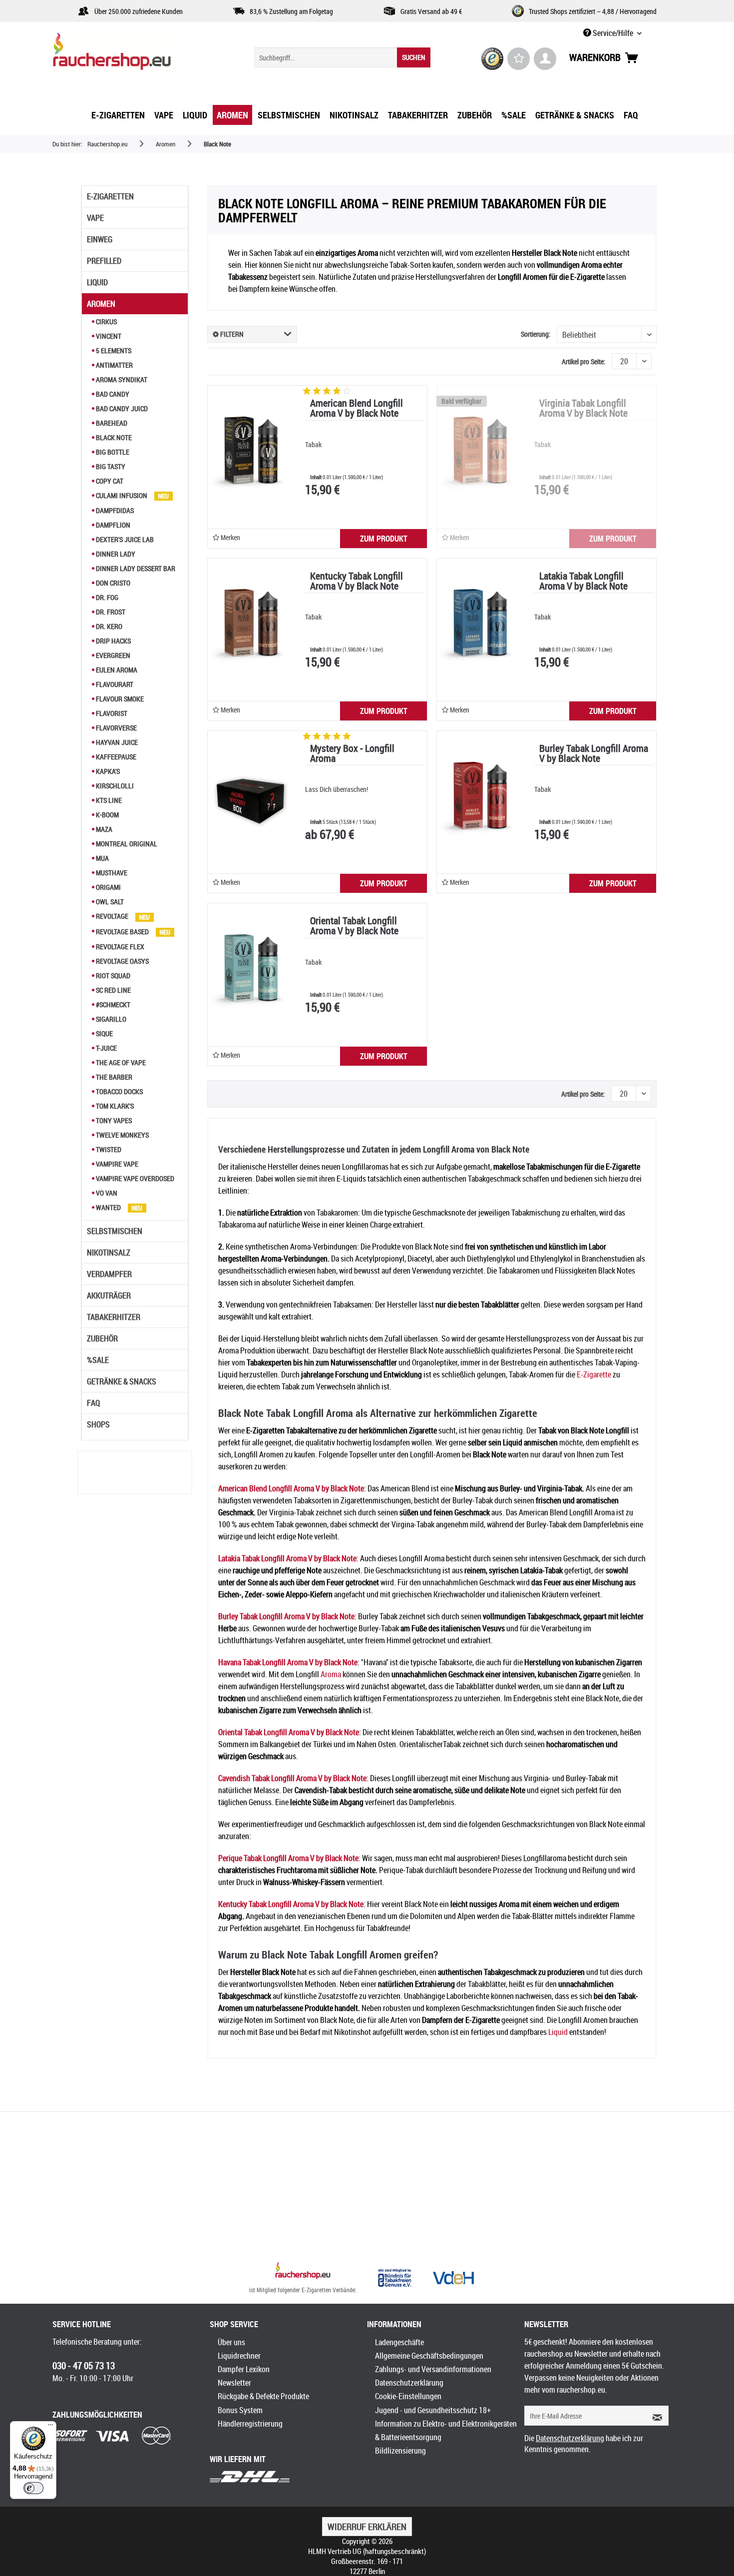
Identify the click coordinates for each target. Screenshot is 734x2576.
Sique (104, 1033)
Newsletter (234, 2383)
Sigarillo (110, 1019)
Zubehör (102, 1338)
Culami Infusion (122, 495)
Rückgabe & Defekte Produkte (263, 2396)
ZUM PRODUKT (384, 539)
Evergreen (112, 655)
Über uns (231, 2342)
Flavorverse (116, 728)
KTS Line (108, 800)
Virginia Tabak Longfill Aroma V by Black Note (583, 409)
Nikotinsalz (109, 1253)
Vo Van (106, 1193)
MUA (102, 858)
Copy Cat (109, 481)
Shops (98, 1424)
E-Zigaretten (110, 196)
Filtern (231, 334)
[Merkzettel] (519, 59)
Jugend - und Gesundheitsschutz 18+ (433, 2410)
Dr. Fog (106, 597)
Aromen (101, 304)
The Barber (113, 1077)
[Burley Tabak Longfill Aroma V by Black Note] (479, 796)
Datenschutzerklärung (409, 2383)
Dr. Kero (108, 626)
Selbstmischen (115, 1231)
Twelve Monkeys (122, 1135)
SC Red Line (113, 990)
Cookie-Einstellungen (408, 2396)
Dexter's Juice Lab (124, 539)
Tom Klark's (114, 1106)
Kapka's (107, 771)
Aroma (331, 1674)
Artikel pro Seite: (583, 361)
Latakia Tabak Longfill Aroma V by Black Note (583, 582)
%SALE (98, 1360)
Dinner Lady (115, 554)
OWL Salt (109, 902)
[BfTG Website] (394, 2278)
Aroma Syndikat (121, 379)
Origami (108, 887)
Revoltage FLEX (119, 947)
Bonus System (240, 2410)
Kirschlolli (114, 786)
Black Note (113, 437)
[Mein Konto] (545, 59)
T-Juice (106, 1048)
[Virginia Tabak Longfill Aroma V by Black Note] (479, 451)
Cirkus (106, 322)
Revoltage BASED (122, 932)
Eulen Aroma (116, 670)
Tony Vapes (113, 1120)
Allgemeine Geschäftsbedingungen (429, 2356)
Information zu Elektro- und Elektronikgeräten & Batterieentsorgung (446, 2430)
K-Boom (107, 815)
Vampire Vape (116, 1164)
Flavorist (111, 713)
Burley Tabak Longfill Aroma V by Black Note (594, 754)
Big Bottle (112, 452)
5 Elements (113, 350)
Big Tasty (110, 466)
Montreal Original (126, 844)
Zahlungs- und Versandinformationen (433, 2369)
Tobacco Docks (119, 1091)
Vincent (108, 336)
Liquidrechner (239, 2356)
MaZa (103, 829)
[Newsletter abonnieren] (654, 2416)
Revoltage (112, 916)
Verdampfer (109, 1274)
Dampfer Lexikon (244, 2369)
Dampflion (112, 525)
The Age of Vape (120, 1062)
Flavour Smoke (119, 699)
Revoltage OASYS (122, 961)
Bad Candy (112, 394)
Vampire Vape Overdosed (134, 1178)
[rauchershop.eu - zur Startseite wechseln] (130, 54)
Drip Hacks (113, 641)
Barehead (111, 423)
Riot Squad (112, 975)
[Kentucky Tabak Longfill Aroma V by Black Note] (250, 624)
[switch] (33, 2488)
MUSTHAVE (111, 873)
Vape (95, 218)
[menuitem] (342, 57)
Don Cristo (112, 583)
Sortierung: (536, 334)
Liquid (97, 282)
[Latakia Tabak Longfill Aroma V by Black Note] (479, 624)
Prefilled (104, 261)
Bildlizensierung (400, 2451)
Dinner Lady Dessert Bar (135, 568)
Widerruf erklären (367, 2527)
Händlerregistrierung (250, 2424)
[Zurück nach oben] (303, 2272)
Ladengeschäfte (399, 2342)
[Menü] (50, 2427)
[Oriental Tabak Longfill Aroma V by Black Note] (250, 968)
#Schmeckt (112, 1004)
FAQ (93, 1403)
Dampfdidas (114, 510)
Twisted (108, 1149)
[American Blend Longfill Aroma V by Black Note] (250, 451)
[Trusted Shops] (493, 59)
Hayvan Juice (116, 742)
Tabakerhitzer (114, 1317)
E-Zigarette (594, 1374)
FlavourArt (114, 684)
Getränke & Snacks (122, 1381)
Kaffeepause (115, 757)
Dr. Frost (110, 612)
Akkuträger (109, 1295)
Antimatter (114, 365)
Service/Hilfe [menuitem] (613, 33)
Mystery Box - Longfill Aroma (352, 754)
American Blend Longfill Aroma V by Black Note (357, 409)
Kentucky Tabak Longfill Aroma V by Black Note (357, 582)
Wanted (108, 1207)
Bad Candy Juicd (121, 408)
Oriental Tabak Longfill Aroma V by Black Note (354, 927)
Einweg (100, 239)
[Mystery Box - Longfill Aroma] (250, 796)
